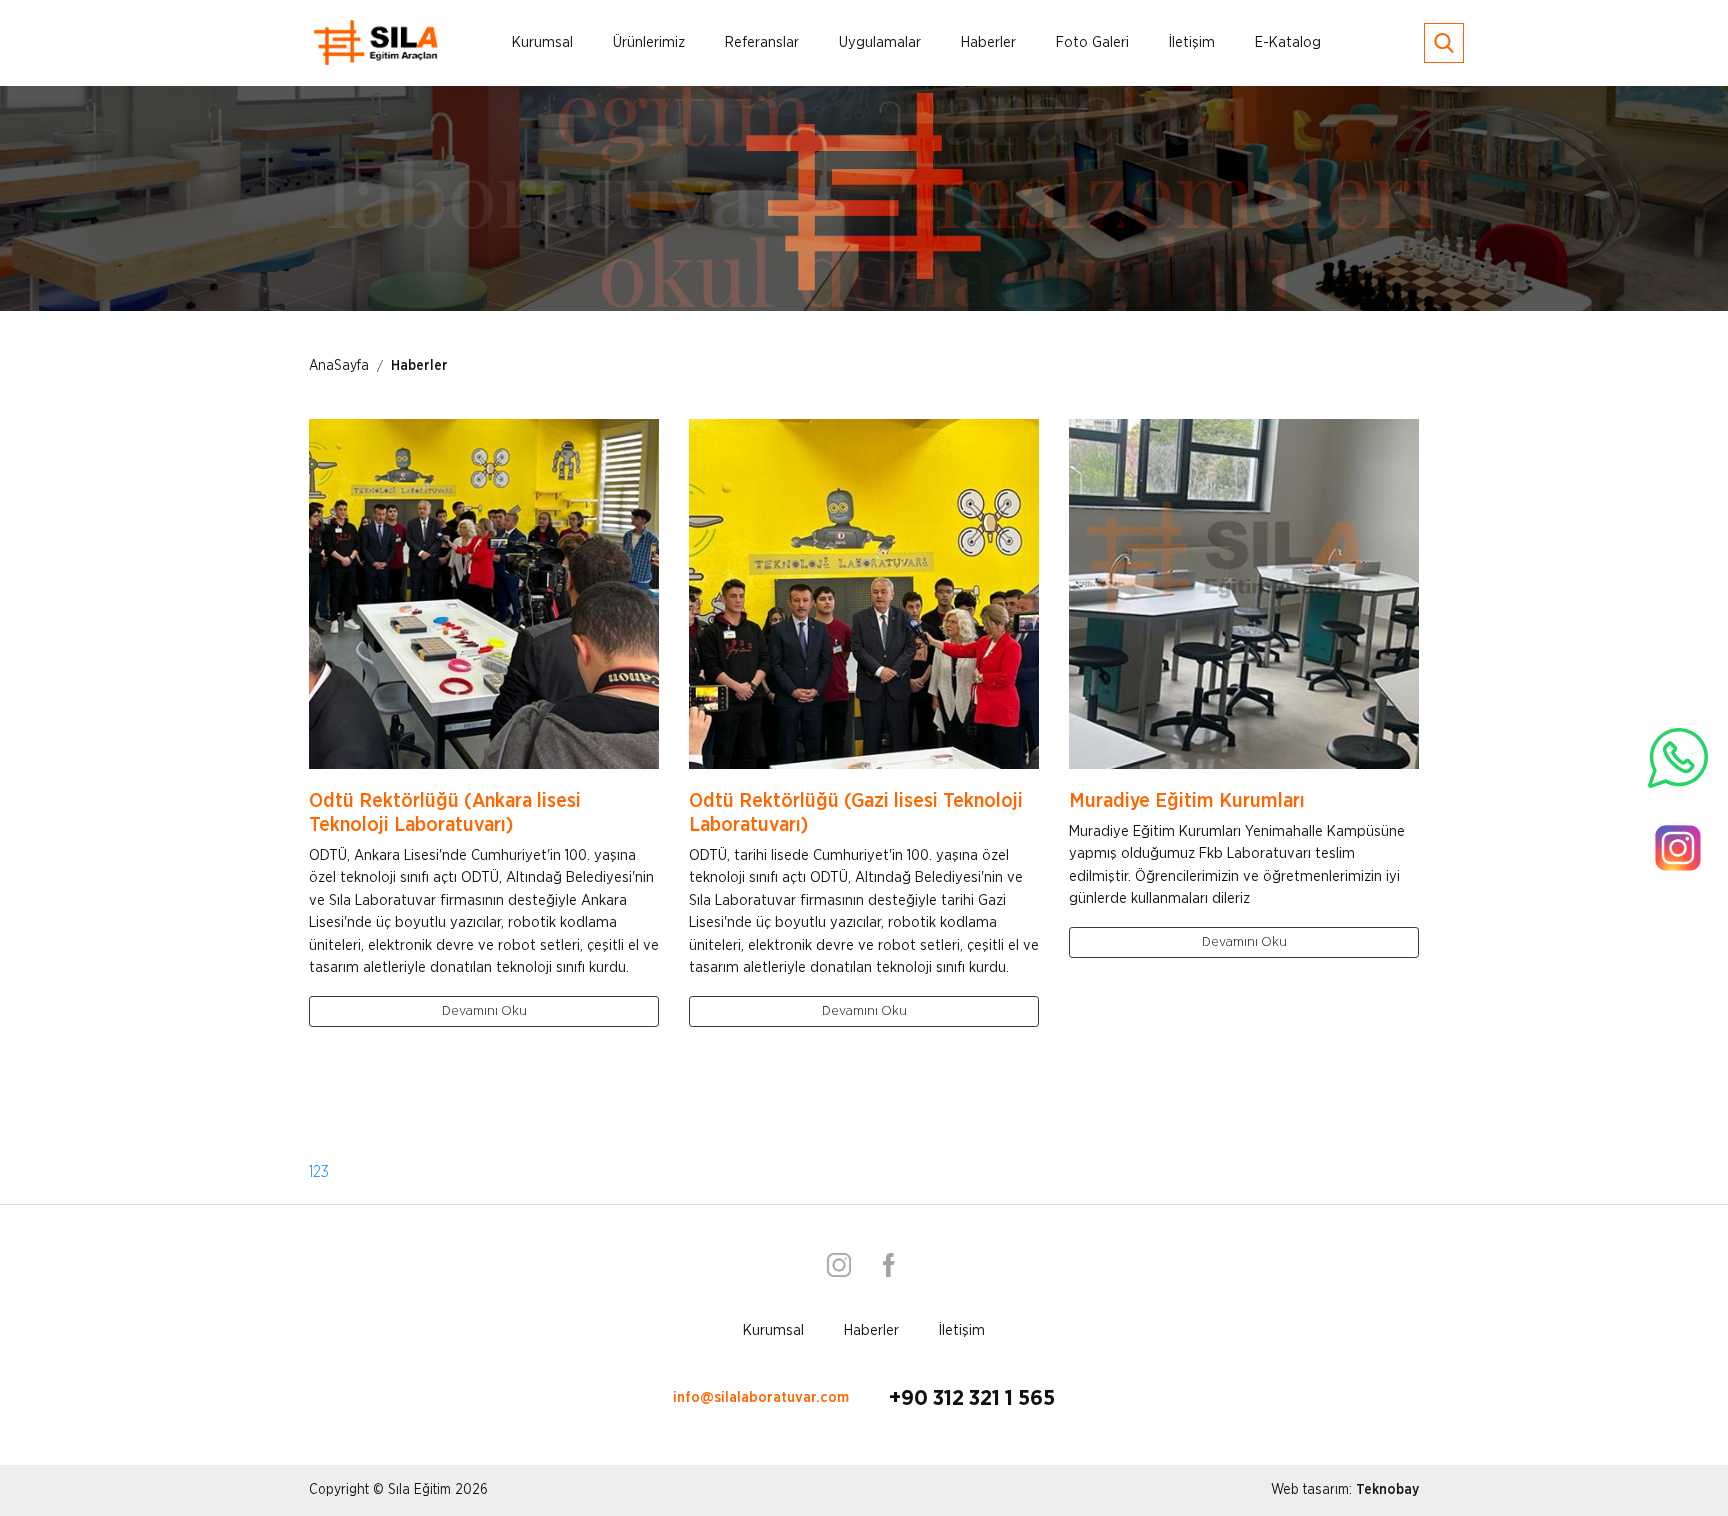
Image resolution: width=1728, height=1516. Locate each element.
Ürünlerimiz (649, 42)
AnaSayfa (339, 366)
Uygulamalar (880, 42)
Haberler (988, 42)
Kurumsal (542, 42)
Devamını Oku (484, 1011)
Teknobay (1387, 1490)
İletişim (1192, 42)
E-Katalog (1288, 42)
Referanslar (762, 42)
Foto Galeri (1092, 42)
